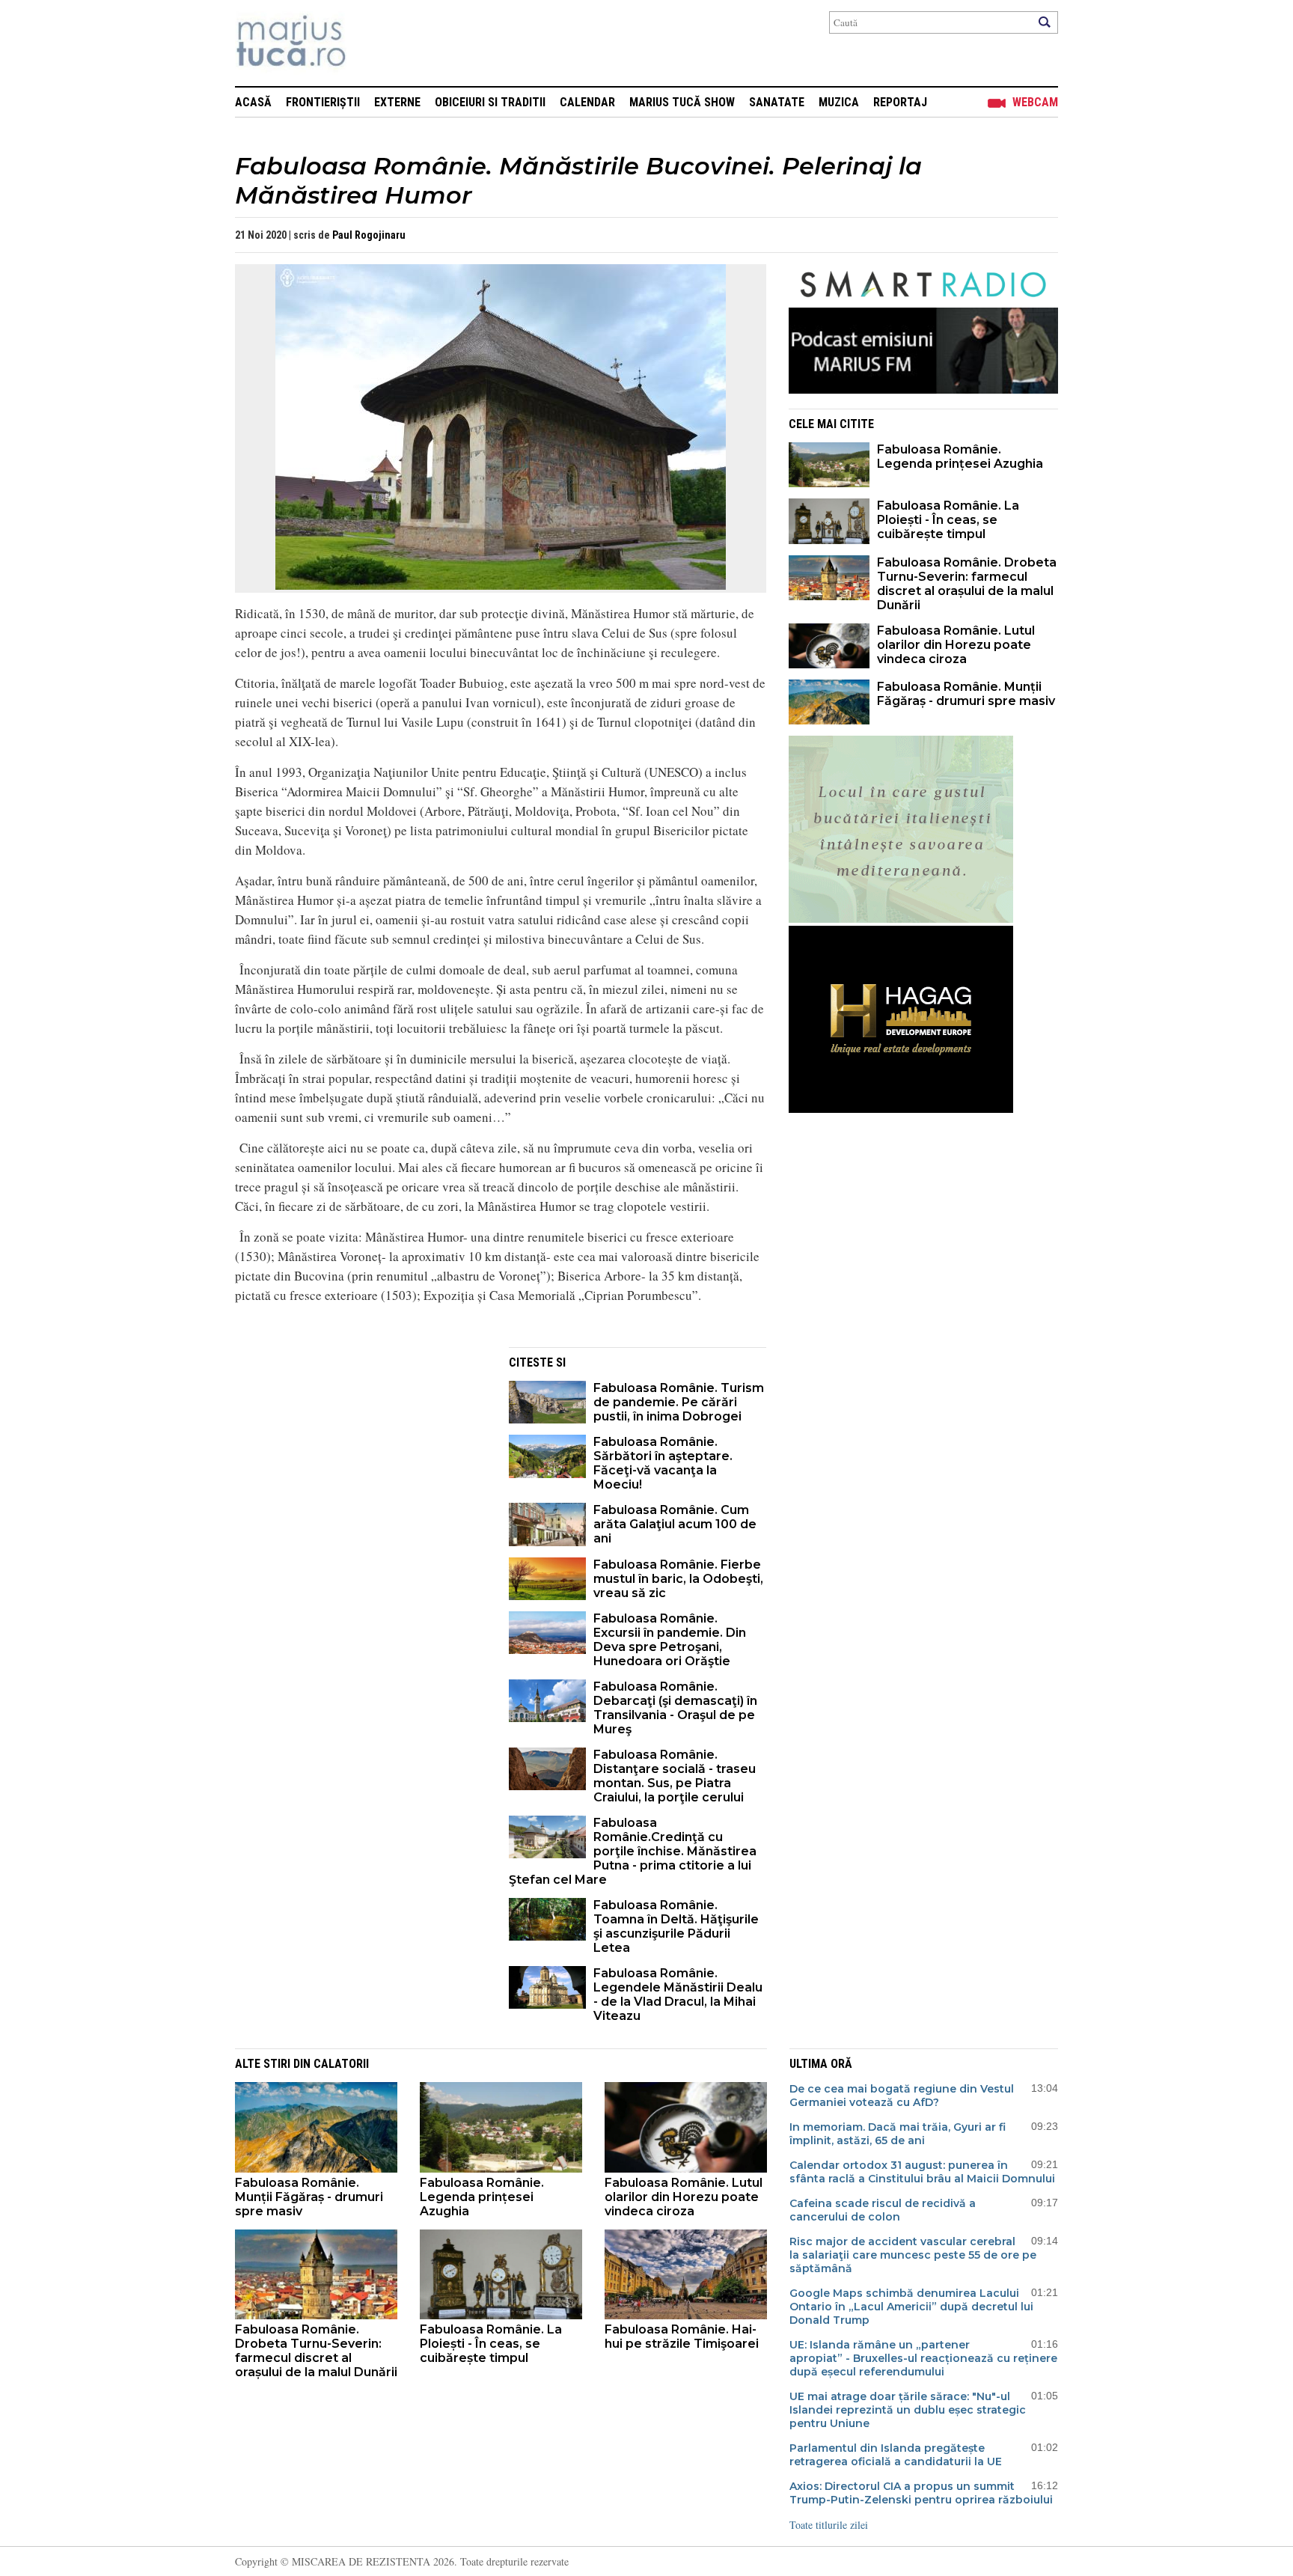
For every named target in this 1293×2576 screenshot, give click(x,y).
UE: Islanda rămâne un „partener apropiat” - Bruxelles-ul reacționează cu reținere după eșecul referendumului (923, 2358)
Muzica (839, 102)
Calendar (587, 102)
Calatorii (341, 2064)
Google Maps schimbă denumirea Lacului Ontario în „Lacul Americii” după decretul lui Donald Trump (911, 2307)
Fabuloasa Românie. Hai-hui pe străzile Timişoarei (682, 2337)
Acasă (253, 102)
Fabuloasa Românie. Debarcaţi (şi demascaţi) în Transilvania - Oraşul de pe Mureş (675, 1708)
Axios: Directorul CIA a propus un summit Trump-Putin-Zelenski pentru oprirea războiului (921, 2493)
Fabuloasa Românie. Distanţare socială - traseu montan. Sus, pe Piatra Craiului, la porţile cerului (675, 1776)
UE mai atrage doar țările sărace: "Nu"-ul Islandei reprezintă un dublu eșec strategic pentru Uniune (908, 2410)
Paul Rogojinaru (369, 235)
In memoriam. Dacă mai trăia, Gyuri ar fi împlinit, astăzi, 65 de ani (898, 2134)
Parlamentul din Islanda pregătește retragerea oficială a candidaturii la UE (896, 2455)
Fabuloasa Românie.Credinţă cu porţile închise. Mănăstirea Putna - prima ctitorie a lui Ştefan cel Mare (633, 1851)
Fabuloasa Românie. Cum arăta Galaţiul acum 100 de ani (675, 1524)
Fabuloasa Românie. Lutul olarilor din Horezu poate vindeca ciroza (956, 645)
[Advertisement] (361, 1452)
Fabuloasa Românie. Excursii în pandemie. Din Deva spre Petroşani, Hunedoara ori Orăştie (670, 1640)
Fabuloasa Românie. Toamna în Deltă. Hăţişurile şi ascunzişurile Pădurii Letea (676, 1926)
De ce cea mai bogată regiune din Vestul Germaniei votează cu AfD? (902, 2096)
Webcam (1035, 102)
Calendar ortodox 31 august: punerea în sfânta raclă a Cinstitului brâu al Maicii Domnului (922, 2172)
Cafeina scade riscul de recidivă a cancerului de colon (883, 2210)
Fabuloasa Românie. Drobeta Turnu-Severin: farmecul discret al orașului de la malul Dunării (967, 584)
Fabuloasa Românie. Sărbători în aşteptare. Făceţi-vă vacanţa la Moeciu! (663, 1463)
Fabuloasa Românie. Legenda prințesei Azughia (960, 457)
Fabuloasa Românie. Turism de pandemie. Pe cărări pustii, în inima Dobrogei (679, 1402)
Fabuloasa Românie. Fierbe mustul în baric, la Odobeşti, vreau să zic (678, 1579)
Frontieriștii (323, 102)
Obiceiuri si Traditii (490, 102)
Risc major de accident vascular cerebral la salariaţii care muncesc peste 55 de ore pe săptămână (913, 2255)
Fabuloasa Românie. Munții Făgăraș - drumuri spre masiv (966, 694)
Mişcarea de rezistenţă (372, 43)
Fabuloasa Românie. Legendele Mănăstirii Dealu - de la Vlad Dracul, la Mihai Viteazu (678, 1994)
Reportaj (900, 102)
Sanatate (777, 102)
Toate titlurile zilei (829, 2525)
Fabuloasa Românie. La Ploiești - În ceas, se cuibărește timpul (948, 520)
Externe (397, 102)
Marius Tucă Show (682, 102)
